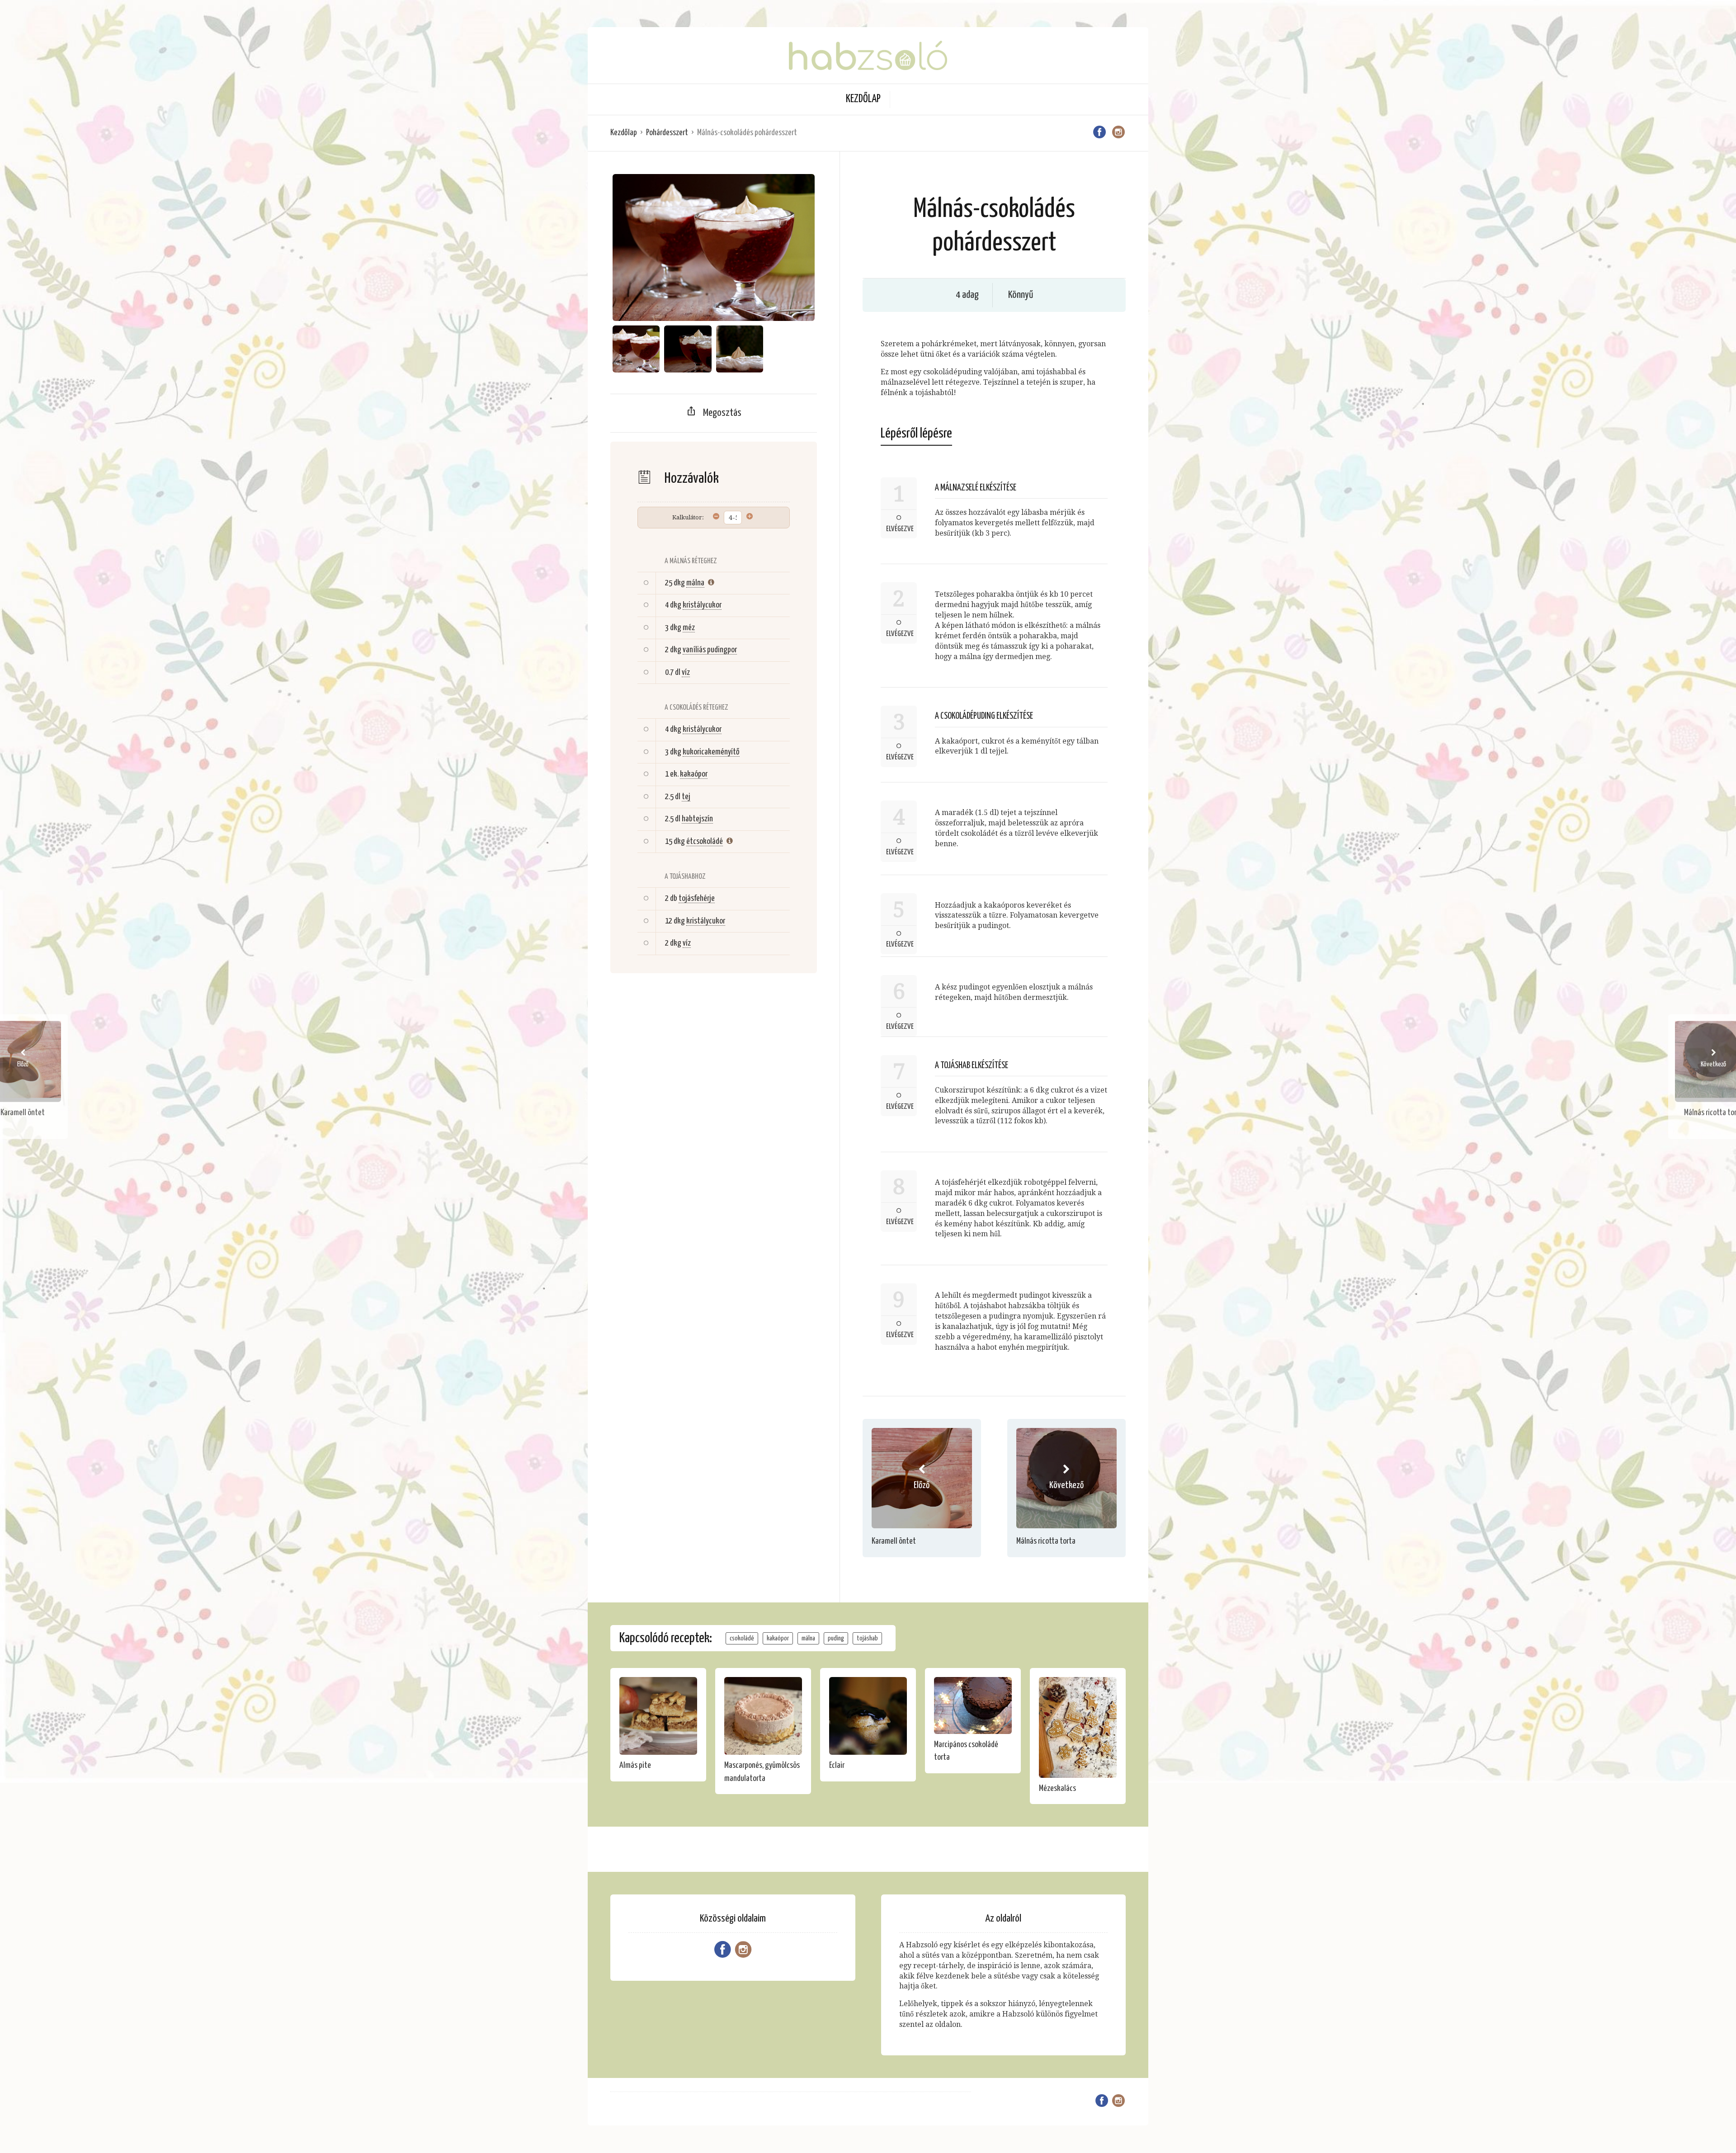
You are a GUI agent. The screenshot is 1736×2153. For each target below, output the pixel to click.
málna (695, 583)
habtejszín (697, 819)
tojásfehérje (697, 898)
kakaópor (694, 774)
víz (686, 672)
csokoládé (742, 1638)
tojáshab (867, 1638)
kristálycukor (702, 605)
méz (689, 628)
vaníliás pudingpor (710, 650)
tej (686, 797)
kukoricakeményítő (711, 752)
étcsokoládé (705, 841)
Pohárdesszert (667, 133)
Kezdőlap (863, 99)
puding (836, 1638)
